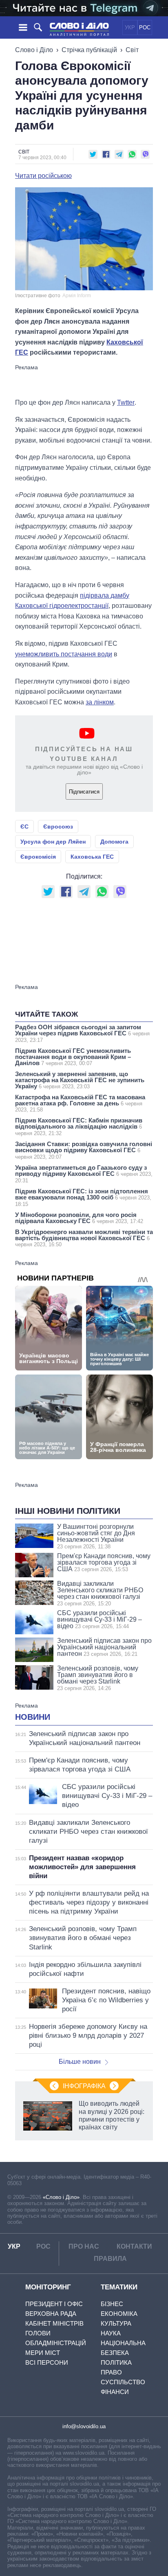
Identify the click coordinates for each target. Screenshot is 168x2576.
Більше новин (80, 2062)
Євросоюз (58, 827)
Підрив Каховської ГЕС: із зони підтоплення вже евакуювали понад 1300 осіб (83, 1197)
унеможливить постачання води (64, 654)
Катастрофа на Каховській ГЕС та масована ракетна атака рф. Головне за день (80, 1103)
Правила (110, 2259)
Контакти (134, 2246)
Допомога (114, 842)
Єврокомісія (38, 857)
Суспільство (123, 2382)
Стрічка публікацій (89, 50)
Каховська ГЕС (92, 857)
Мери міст (43, 2353)
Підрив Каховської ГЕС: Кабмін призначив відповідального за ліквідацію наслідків (79, 1127)
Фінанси (115, 2392)
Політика (116, 2362)
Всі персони (47, 2362)
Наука (111, 2333)
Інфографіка (84, 2086)
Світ (132, 50)
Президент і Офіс (54, 2304)
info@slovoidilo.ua (84, 2426)
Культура (116, 2323)
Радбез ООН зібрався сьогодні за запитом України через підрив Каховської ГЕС (82, 1033)
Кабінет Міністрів (54, 2323)
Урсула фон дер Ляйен (53, 842)
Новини (33, 1717)
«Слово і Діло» (61, 2197)
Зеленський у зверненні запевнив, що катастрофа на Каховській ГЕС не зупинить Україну (80, 1080)
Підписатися (84, 792)
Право (111, 2372)
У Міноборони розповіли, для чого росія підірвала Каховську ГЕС (79, 1218)
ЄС (24, 827)
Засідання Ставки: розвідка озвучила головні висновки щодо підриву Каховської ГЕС (84, 1150)
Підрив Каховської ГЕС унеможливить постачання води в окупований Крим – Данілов (73, 1057)
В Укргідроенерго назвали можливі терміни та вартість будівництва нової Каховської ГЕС (84, 1238)
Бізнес (112, 2304)
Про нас (84, 2246)
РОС (145, 27)
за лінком (100, 702)
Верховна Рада (51, 2314)
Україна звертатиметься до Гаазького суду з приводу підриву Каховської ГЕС (84, 1174)
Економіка (119, 2314)
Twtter (126, 402)
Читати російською (43, 176)
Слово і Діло (34, 50)
